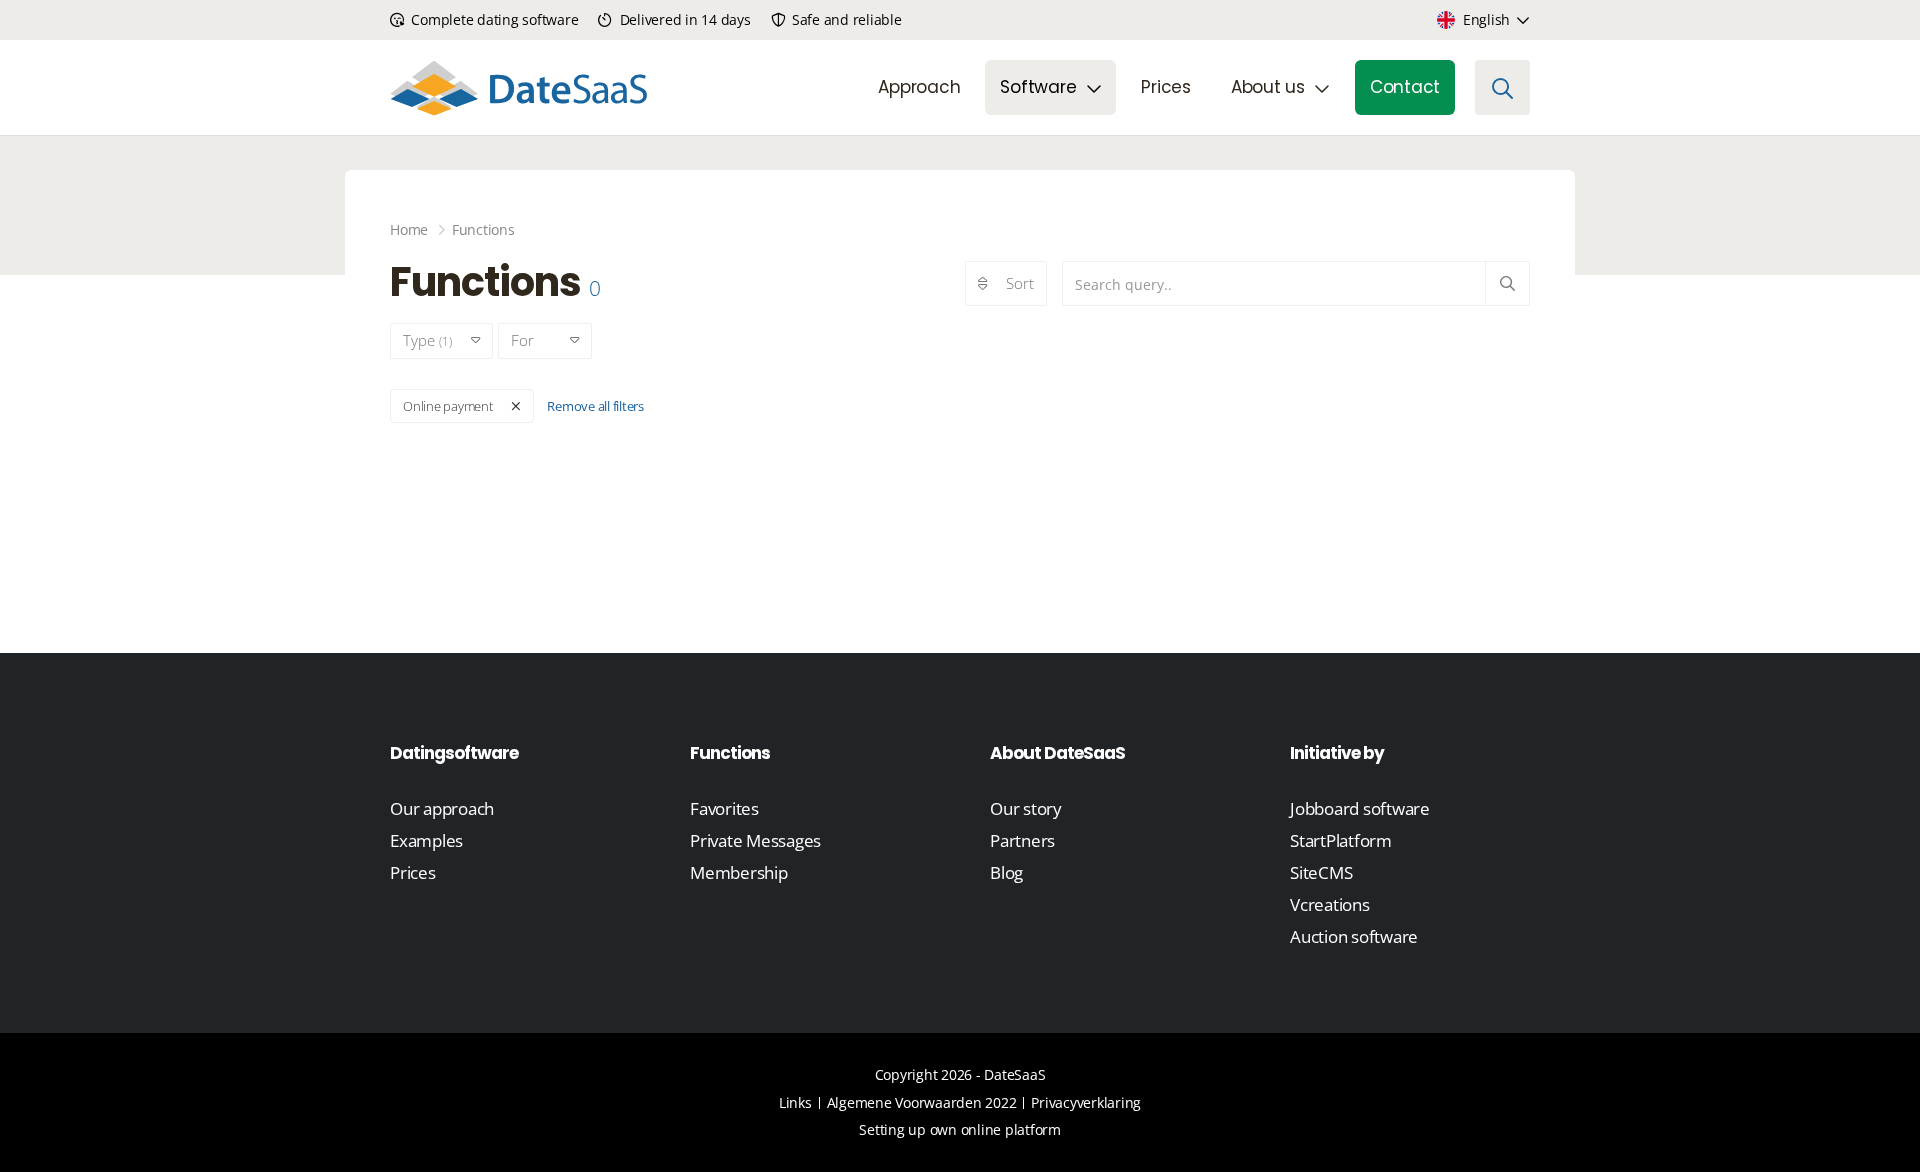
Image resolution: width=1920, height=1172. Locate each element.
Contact (1405, 87)
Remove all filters (595, 406)
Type (427, 340)
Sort (1020, 283)
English (1486, 19)
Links (795, 1102)
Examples (426, 840)
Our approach (442, 808)
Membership (739, 872)
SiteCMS (1321, 872)
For (531, 340)
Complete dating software (493, 19)
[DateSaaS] (518, 87)
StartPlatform (1341, 840)
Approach (919, 87)
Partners (1022, 840)
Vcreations (1330, 904)
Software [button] (1038, 87)
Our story (1026, 808)
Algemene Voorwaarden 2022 (922, 1102)
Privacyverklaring (1086, 1102)
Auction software (1354, 936)
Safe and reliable (845, 19)
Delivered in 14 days (683, 19)
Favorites (724, 808)
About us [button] (1268, 87)
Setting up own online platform (960, 1129)
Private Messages (755, 840)
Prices (1166, 87)
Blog (1006, 872)
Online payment (448, 406)
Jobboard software (1360, 808)
